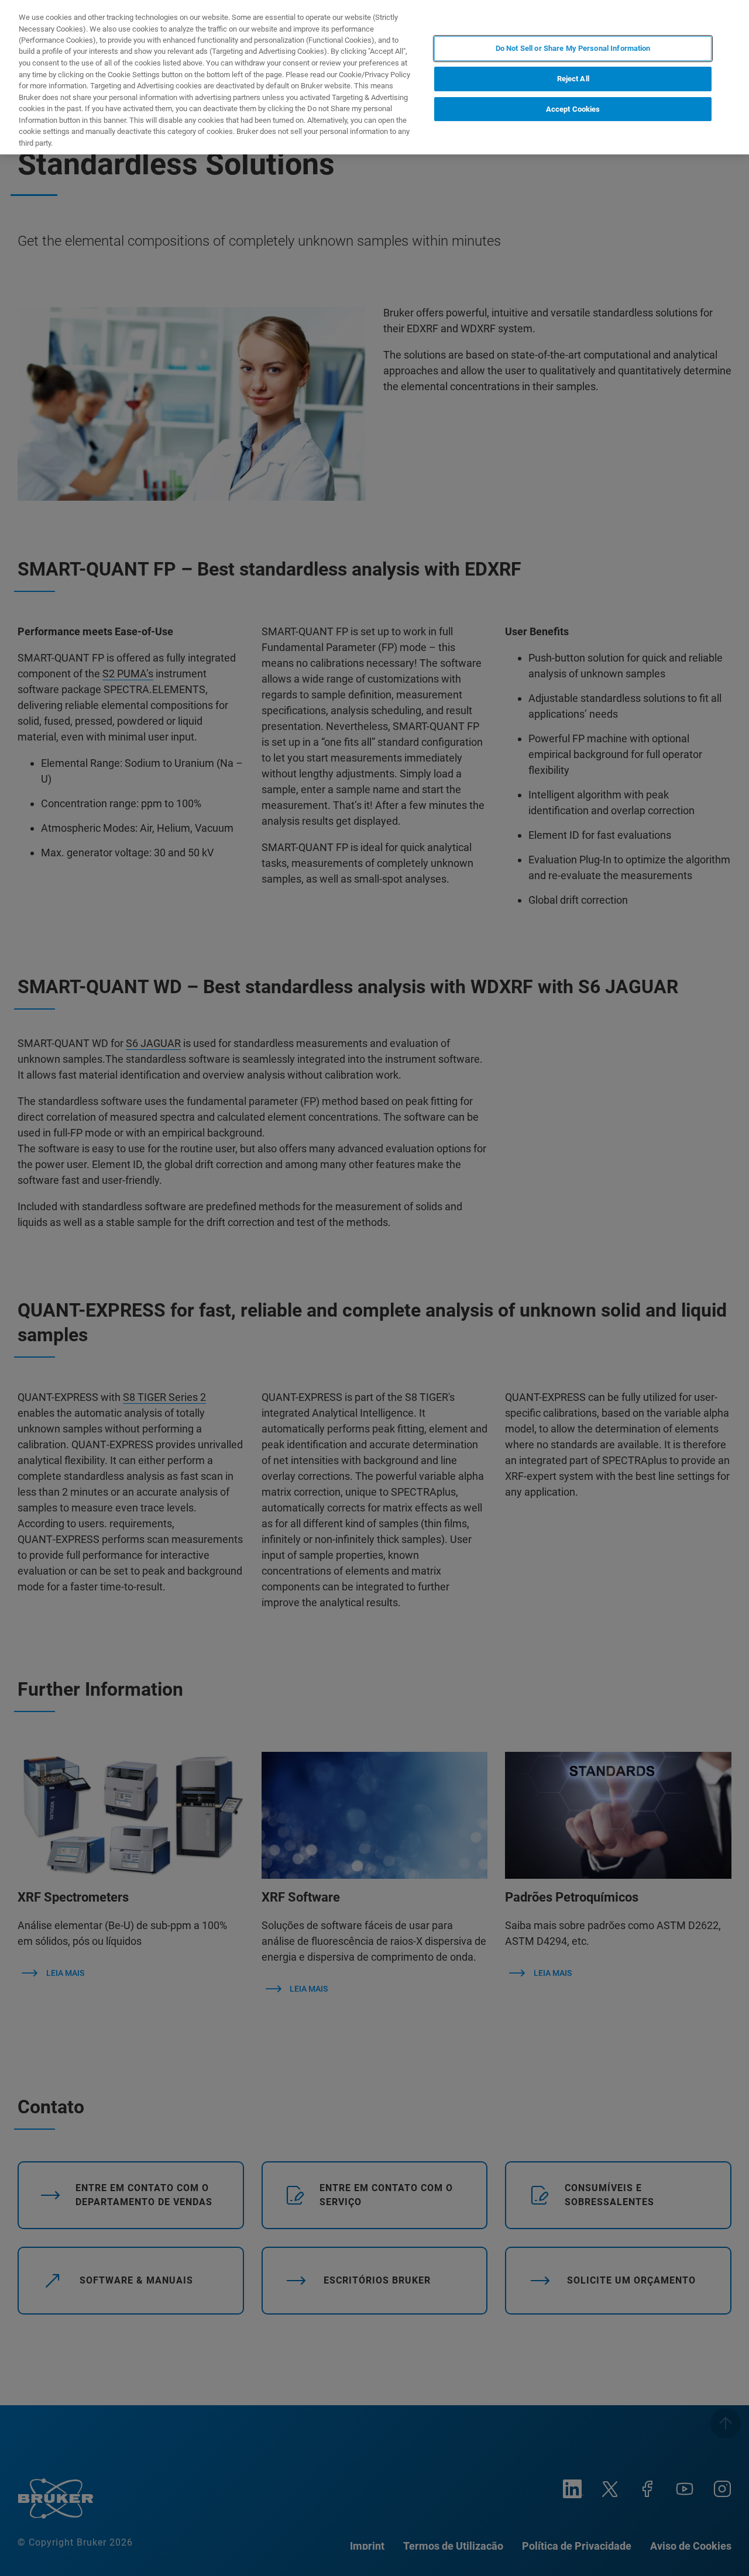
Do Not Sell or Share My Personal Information (573, 48)
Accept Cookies (573, 109)
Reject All (573, 79)
